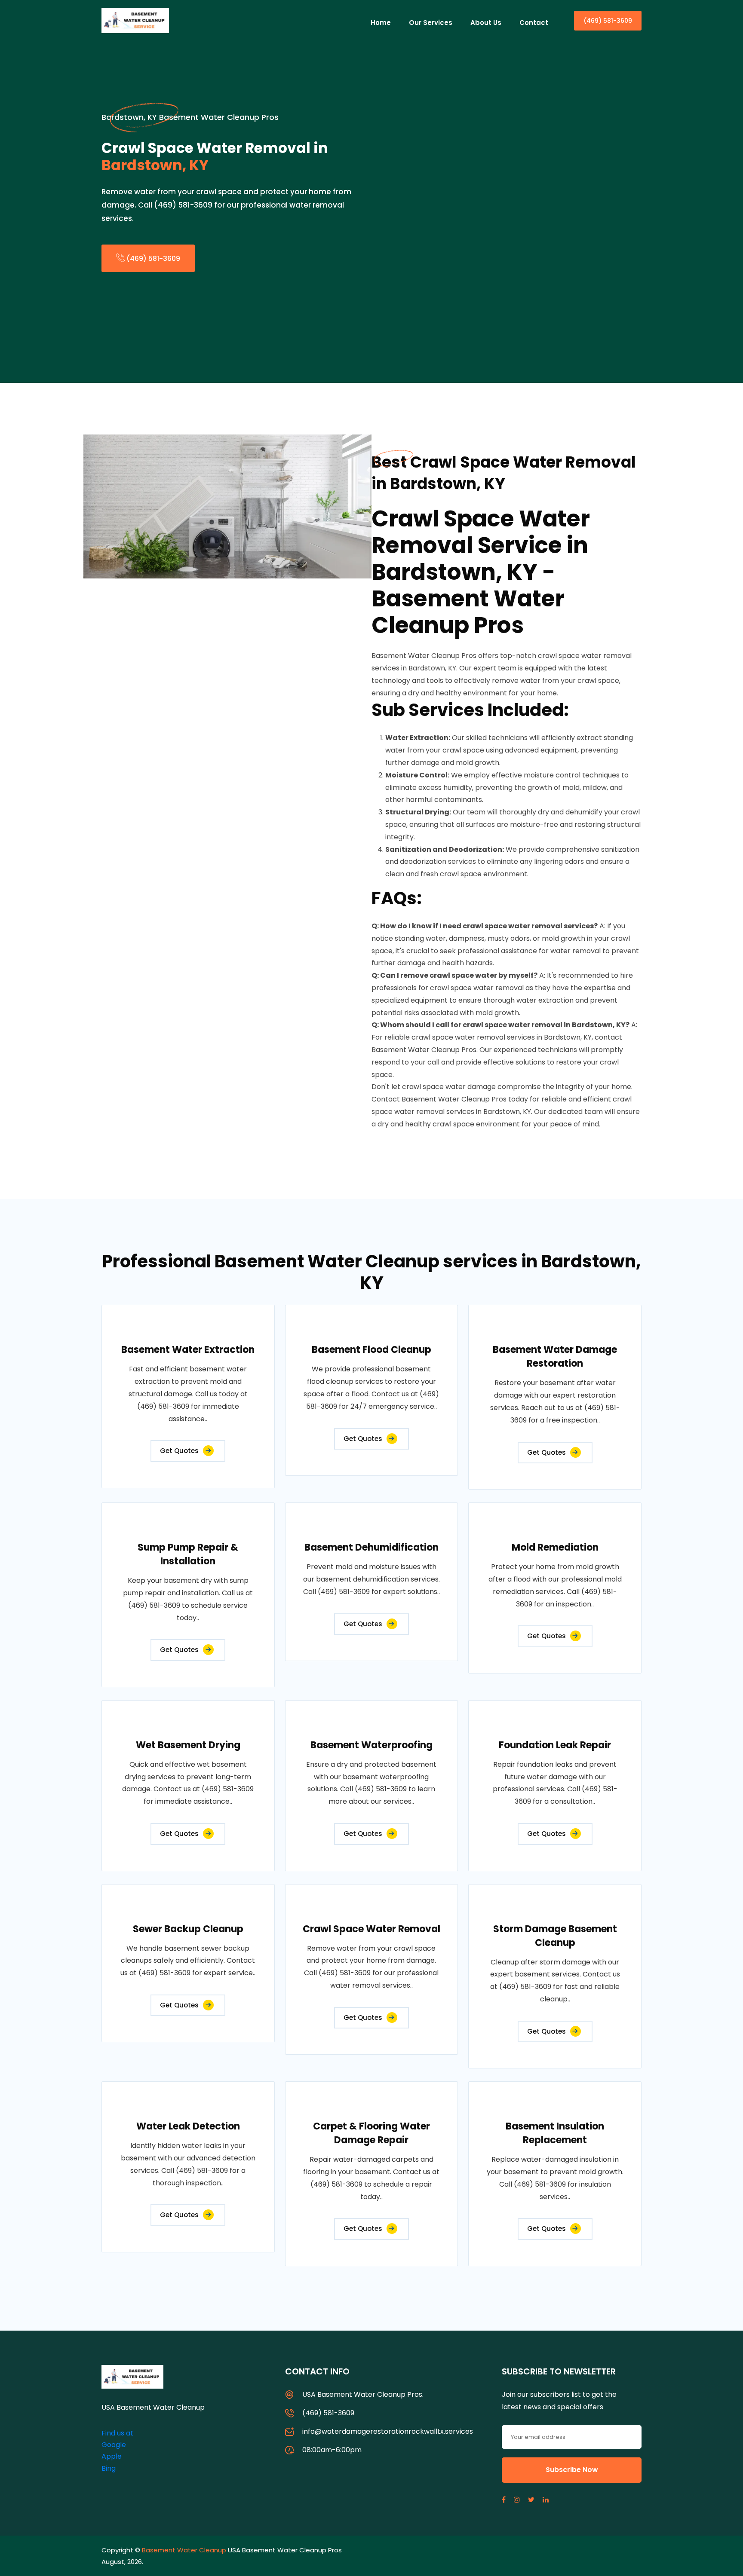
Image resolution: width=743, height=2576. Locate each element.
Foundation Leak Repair (555, 1745)
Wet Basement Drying (188, 1745)
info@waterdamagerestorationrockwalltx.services (388, 2431)
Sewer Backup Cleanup (188, 1929)
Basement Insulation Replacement (555, 2133)
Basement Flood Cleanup (371, 1350)
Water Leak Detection (188, 2126)
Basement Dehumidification (371, 1547)
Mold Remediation (555, 1547)
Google (114, 2445)
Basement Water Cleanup (184, 2550)
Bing (109, 2468)
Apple (112, 2456)
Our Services (431, 23)
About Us (486, 23)
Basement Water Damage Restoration (555, 1357)
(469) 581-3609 (608, 21)
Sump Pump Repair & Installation (188, 1554)
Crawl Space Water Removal (371, 1929)
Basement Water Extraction (188, 1350)
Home (381, 23)
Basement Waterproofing (371, 1745)
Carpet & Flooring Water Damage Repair (371, 2133)
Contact (534, 23)
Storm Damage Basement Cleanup (555, 1936)
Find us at (117, 2433)
